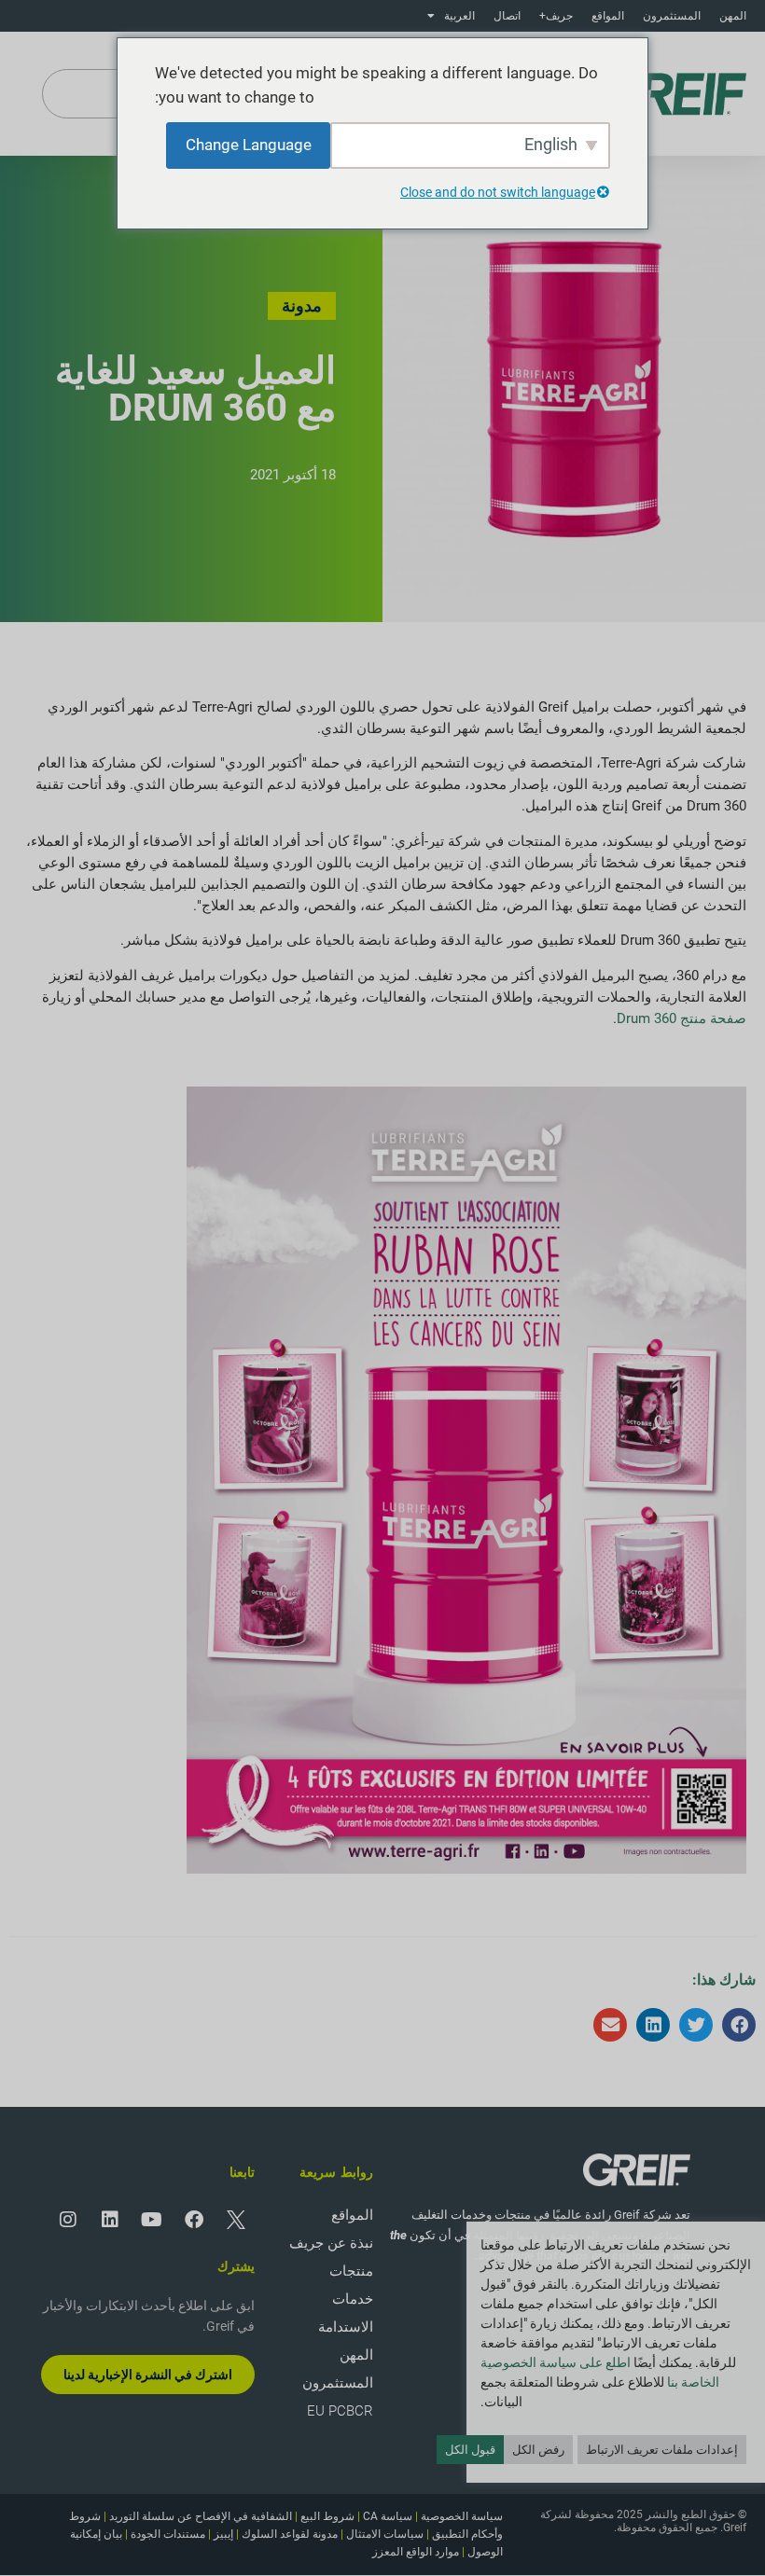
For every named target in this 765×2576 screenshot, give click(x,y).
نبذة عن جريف (331, 2243)
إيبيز (223, 2534)
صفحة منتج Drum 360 (682, 1018)
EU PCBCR (340, 2411)
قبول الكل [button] (470, 2450)
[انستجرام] (68, 2220)
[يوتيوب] (152, 2220)
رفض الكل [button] (538, 2450)
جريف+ (556, 16)
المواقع (608, 16)
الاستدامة (346, 2327)
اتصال (507, 16)
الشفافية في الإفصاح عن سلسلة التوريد (201, 2516)
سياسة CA (388, 2516)
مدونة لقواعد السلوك (290, 2534)
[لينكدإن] (110, 2220)
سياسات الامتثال (385, 2534)
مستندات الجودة (168, 2534)
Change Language (249, 145)
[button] (739, 2025)
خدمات (353, 2299)
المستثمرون (672, 16)
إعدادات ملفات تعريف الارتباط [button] (662, 2450)
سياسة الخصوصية (462, 2516)
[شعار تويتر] (236, 2220)
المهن (733, 16)
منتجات (351, 2271)
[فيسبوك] (194, 2220)
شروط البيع (327, 2516)
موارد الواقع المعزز (416, 2552)
